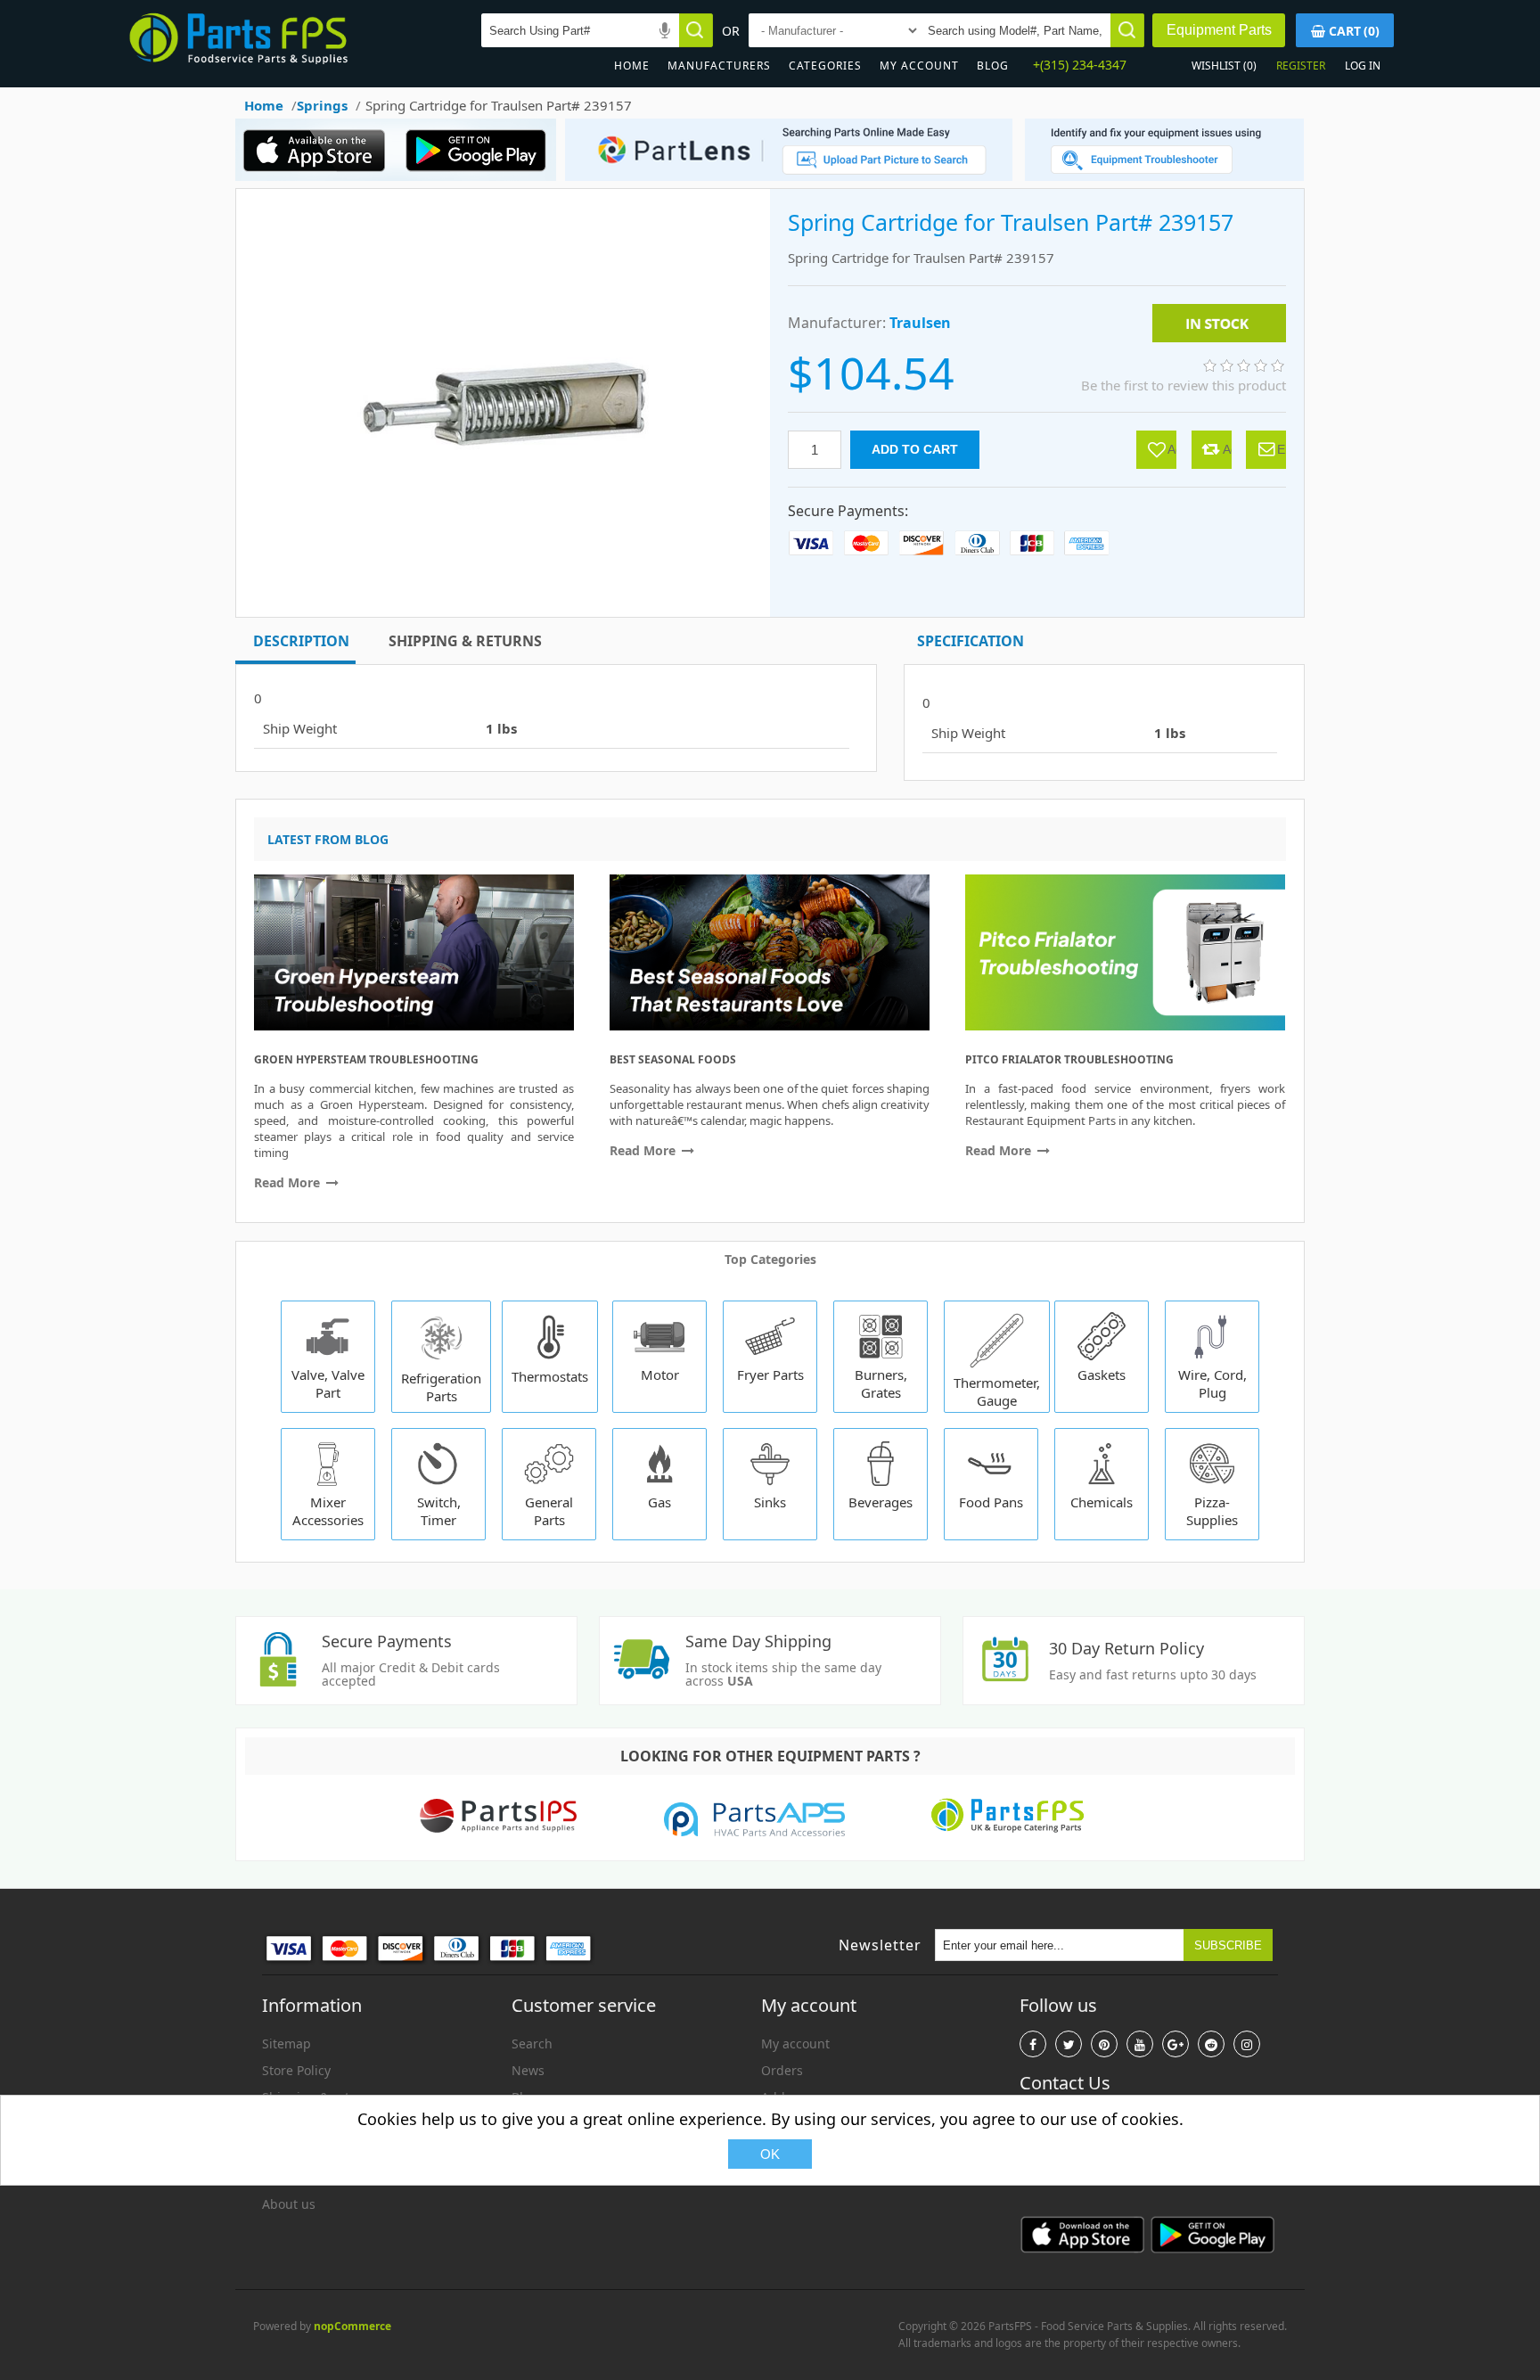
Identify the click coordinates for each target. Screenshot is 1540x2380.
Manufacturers (719, 66)
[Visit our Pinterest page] (1104, 2044)
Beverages (881, 1502)
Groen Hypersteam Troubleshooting (366, 1059)
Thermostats (550, 1376)
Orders (782, 2070)
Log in (1363, 66)
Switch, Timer (439, 1511)
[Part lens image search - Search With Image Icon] (784, 176)
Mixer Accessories (328, 1511)
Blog (993, 66)
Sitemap (287, 2044)
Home (632, 66)
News (528, 2070)
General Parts (549, 1511)
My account (919, 66)
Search (532, 2044)
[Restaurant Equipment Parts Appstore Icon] (319, 176)
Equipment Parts (1219, 30)
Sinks (770, 1502)
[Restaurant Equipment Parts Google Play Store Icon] (480, 176)
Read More (289, 1182)
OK (770, 2154)
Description (301, 641)
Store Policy (296, 2070)
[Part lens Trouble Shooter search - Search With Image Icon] (1164, 176)
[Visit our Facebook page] (1033, 2044)
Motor (660, 1375)
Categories (825, 66)
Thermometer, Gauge (997, 1391)
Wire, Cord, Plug (1212, 1383)
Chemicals (1102, 1502)
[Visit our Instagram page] (1247, 2044)
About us (289, 2204)
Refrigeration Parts (441, 1387)
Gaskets (1102, 1375)
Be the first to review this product (1184, 385)
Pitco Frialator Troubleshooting (1069, 1059)
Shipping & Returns (465, 641)
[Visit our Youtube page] (1140, 2044)
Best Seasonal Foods (673, 1059)
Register (1301, 66)
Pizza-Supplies (1212, 1511)
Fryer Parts (770, 1375)
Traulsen (920, 323)
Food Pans (991, 1502)
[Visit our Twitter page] (1069, 2044)
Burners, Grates (881, 1383)
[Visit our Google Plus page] (1175, 2044)
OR (731, 31)
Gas (659, 1502)
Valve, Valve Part (328, 1383)
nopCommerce (352, 2326)
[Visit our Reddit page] (1211, 2044)
